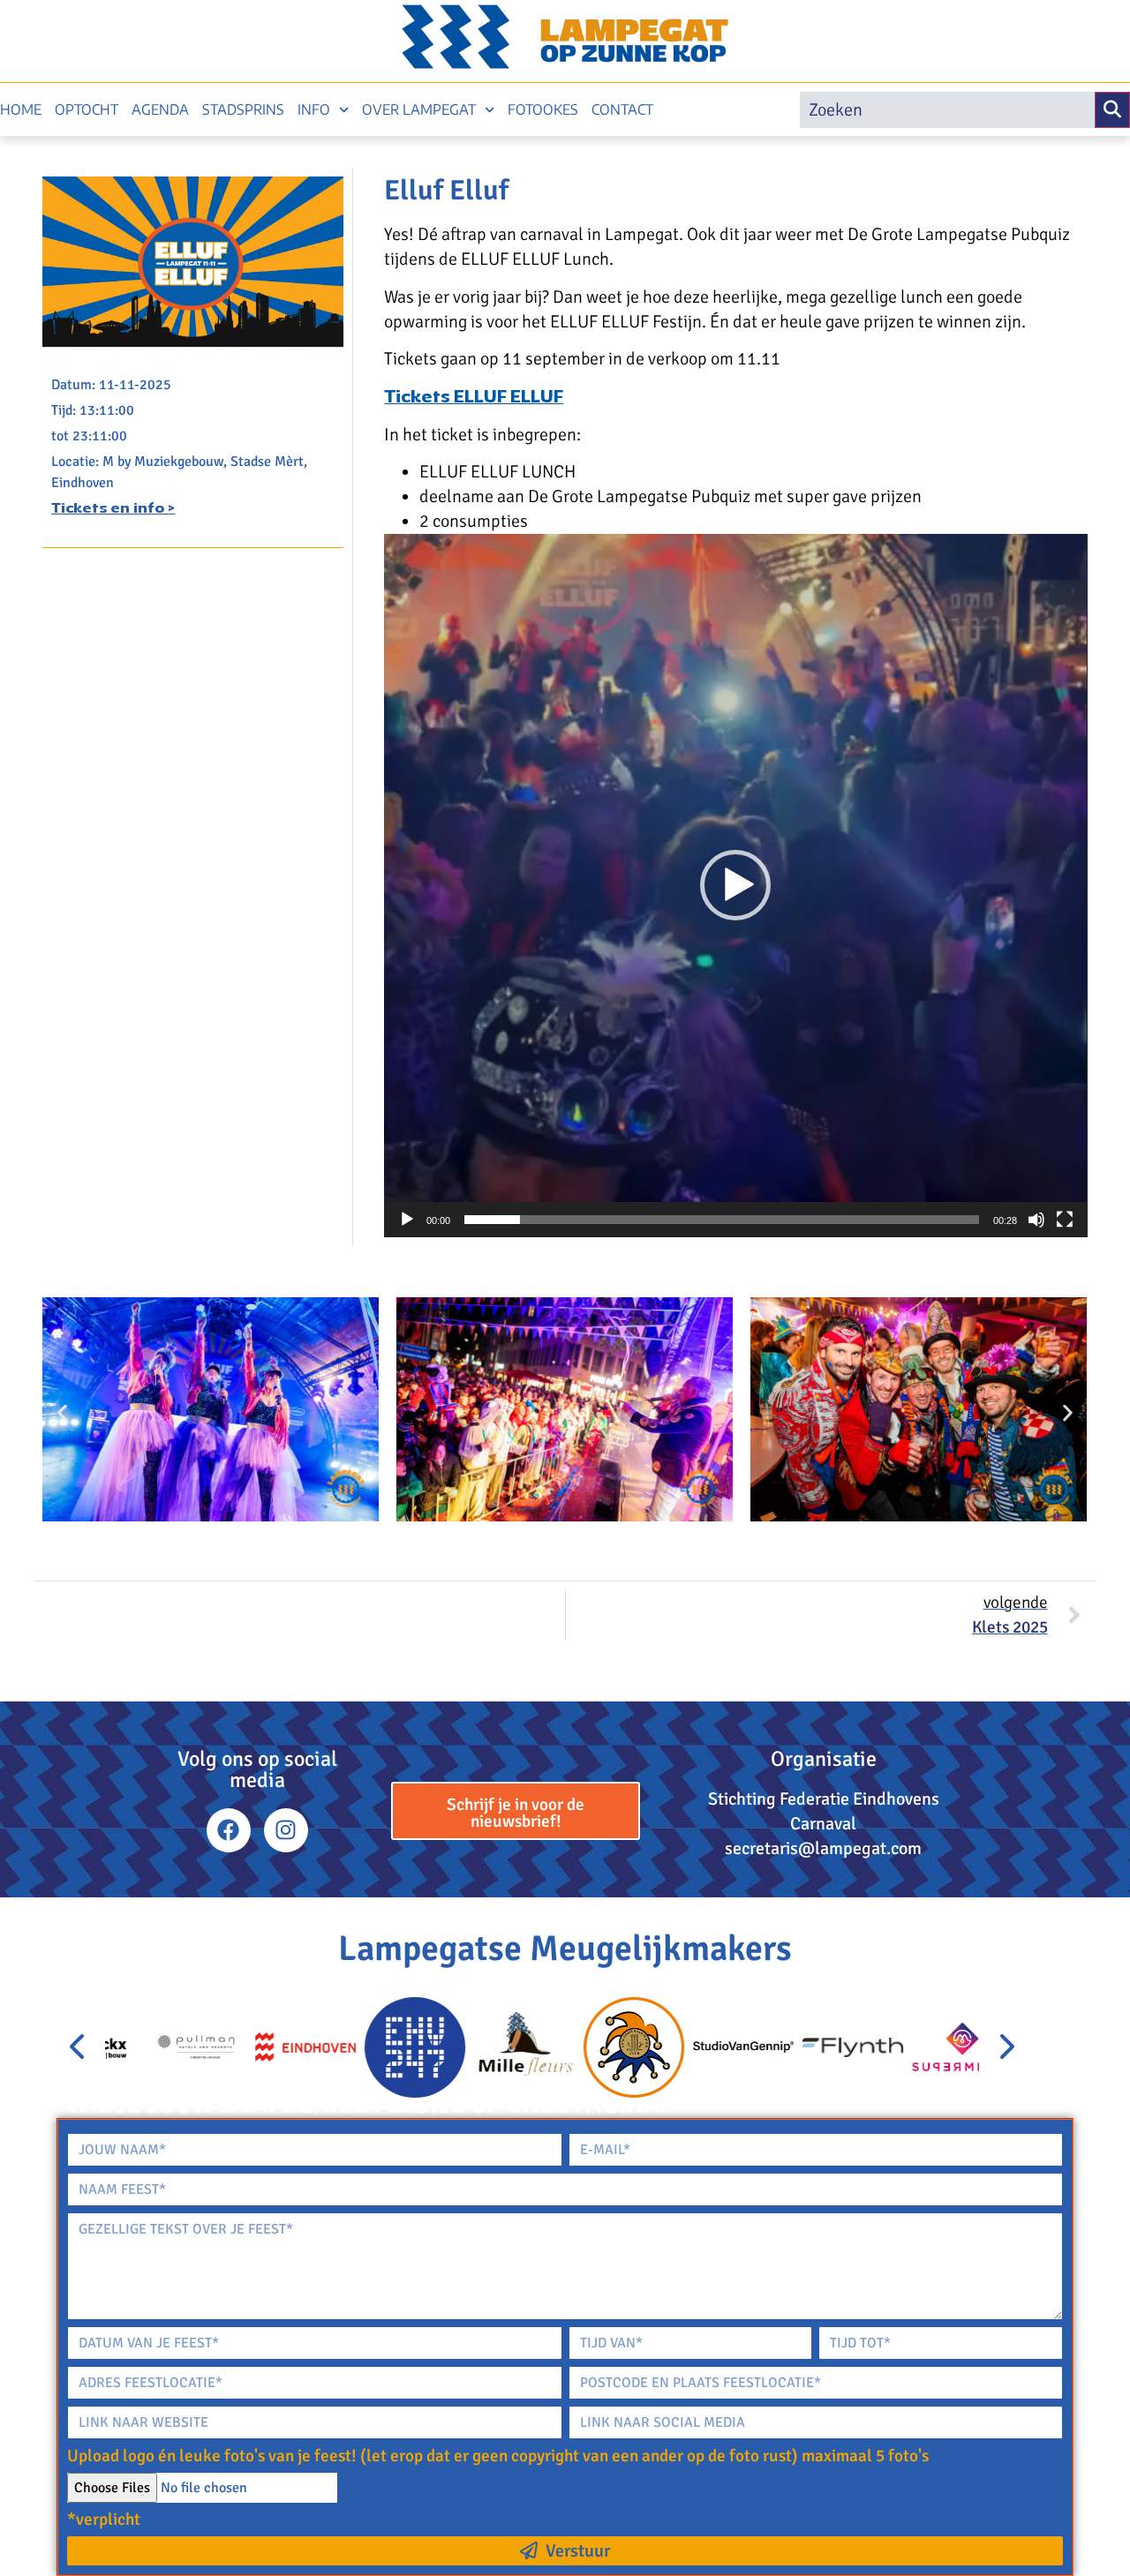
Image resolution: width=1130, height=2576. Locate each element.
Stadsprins (243, 109)
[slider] (721, 1220)
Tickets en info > (113, 509)
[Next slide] (1006, 2047)
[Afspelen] (407, 1220)
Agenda (160, 109)
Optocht (87, 109)
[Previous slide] (79, 2047)
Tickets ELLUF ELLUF (474, 398)
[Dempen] (1036, 1220)
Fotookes (543, 109)
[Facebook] (229, 1830)
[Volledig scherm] (1065, 1220)
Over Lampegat (419, 109)
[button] (735, 885)
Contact (622, 109)
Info (314, 109)
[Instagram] (286, 1830)
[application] (735, 885)
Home (21, 109)
